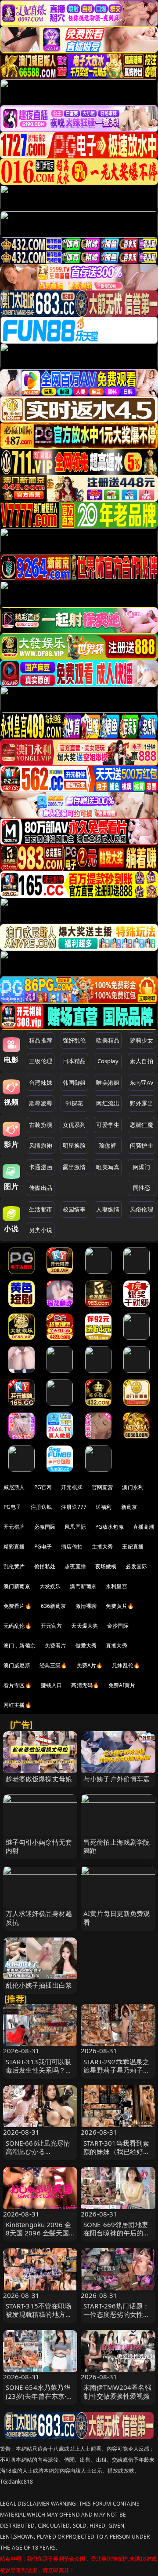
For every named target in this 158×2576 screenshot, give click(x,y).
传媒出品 (41, 1188)
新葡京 (129, 1507)
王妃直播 (133, 1547)
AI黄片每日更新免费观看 (117, 1917)
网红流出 (108, 1103)
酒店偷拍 (72, 1547)
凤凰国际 (75, 1527)
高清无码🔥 (85, 1685)
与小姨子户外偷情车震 (117, 1779)
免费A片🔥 (90, 1665)
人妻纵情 (108, 1209)
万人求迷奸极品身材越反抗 (39, 1917)
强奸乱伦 (74, 1040)
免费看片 (56, 1646)
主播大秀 (102, 1547)
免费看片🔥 (18, 1606)
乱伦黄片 (14, 1566)
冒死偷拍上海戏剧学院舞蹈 (117, 1846)
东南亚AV (142, 1083)
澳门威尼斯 (17, 1665)
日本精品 (74, 1061)
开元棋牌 (72, 1487)
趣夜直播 (75, 1566)
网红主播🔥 (18, 1705)
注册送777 (74, 1507)
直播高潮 (144, 1527)
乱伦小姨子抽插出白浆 (39, 1985)
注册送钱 (41, 1507)
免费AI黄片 (122, 1685)
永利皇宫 (117, 1586)
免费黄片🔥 (120, 1606)
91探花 (74, 1103)
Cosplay (108, 1061)
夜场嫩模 (106, 1566)
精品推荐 (41, 1040)
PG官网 (43, 1487)
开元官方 (52, 1626)
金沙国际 (118, 1626)
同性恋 (142, 1188)
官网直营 (102, 1487)
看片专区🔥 (18, 1685)
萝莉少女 (142, 1040)
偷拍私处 (45, 1566)
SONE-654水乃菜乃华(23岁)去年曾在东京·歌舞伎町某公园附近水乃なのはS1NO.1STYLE (39, 2400)
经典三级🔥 (54, 1665)
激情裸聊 (86, 1606)
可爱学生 (108, 1125)
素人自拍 (142, 1061)
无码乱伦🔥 (18, 1626)
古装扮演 (41, 1125)
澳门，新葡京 (20, 1646)
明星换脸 (74, 1145)
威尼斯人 (14, 1487)
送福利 (104, 1507)
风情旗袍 (41, 1145)
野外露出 (142, 1103)
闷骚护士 (142, 1145)
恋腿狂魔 (142, 1125)
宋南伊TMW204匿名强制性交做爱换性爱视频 (117, 2391)
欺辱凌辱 (41, 1103)
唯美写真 (108, 1167)
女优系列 (74, 1125)
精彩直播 (14, 1547)
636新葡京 (54, 1606)
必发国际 (136, 1566)
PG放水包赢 (110, 1527)
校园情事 (74, 1209)
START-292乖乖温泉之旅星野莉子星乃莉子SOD (116, 2070)
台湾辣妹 (41, 1083)
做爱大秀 (86, 1646)
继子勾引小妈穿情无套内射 (39, 1846)
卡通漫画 (41, 1167)
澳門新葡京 (83, 1586)
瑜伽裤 (108, 1145)
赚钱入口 (52, 1685)
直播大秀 (117, 1646)
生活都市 (41, 1209)
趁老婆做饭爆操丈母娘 (39, 1779)
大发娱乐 (50, 1586)
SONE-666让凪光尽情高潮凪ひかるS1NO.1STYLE (38, 2151)
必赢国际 (45, 1527)
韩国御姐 (74, 1083)
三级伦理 (41, 1061)
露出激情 (74, 1167)
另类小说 (41, 1230)
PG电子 (13, 1507)
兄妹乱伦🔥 (126, 1665)
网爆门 (142, 1167)
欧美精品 (108, 1040)
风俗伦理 (142, 1209)
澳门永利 (133, 1487)
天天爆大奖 (84, 1626)
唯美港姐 (108, 1083)
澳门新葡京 (17, 1586)
